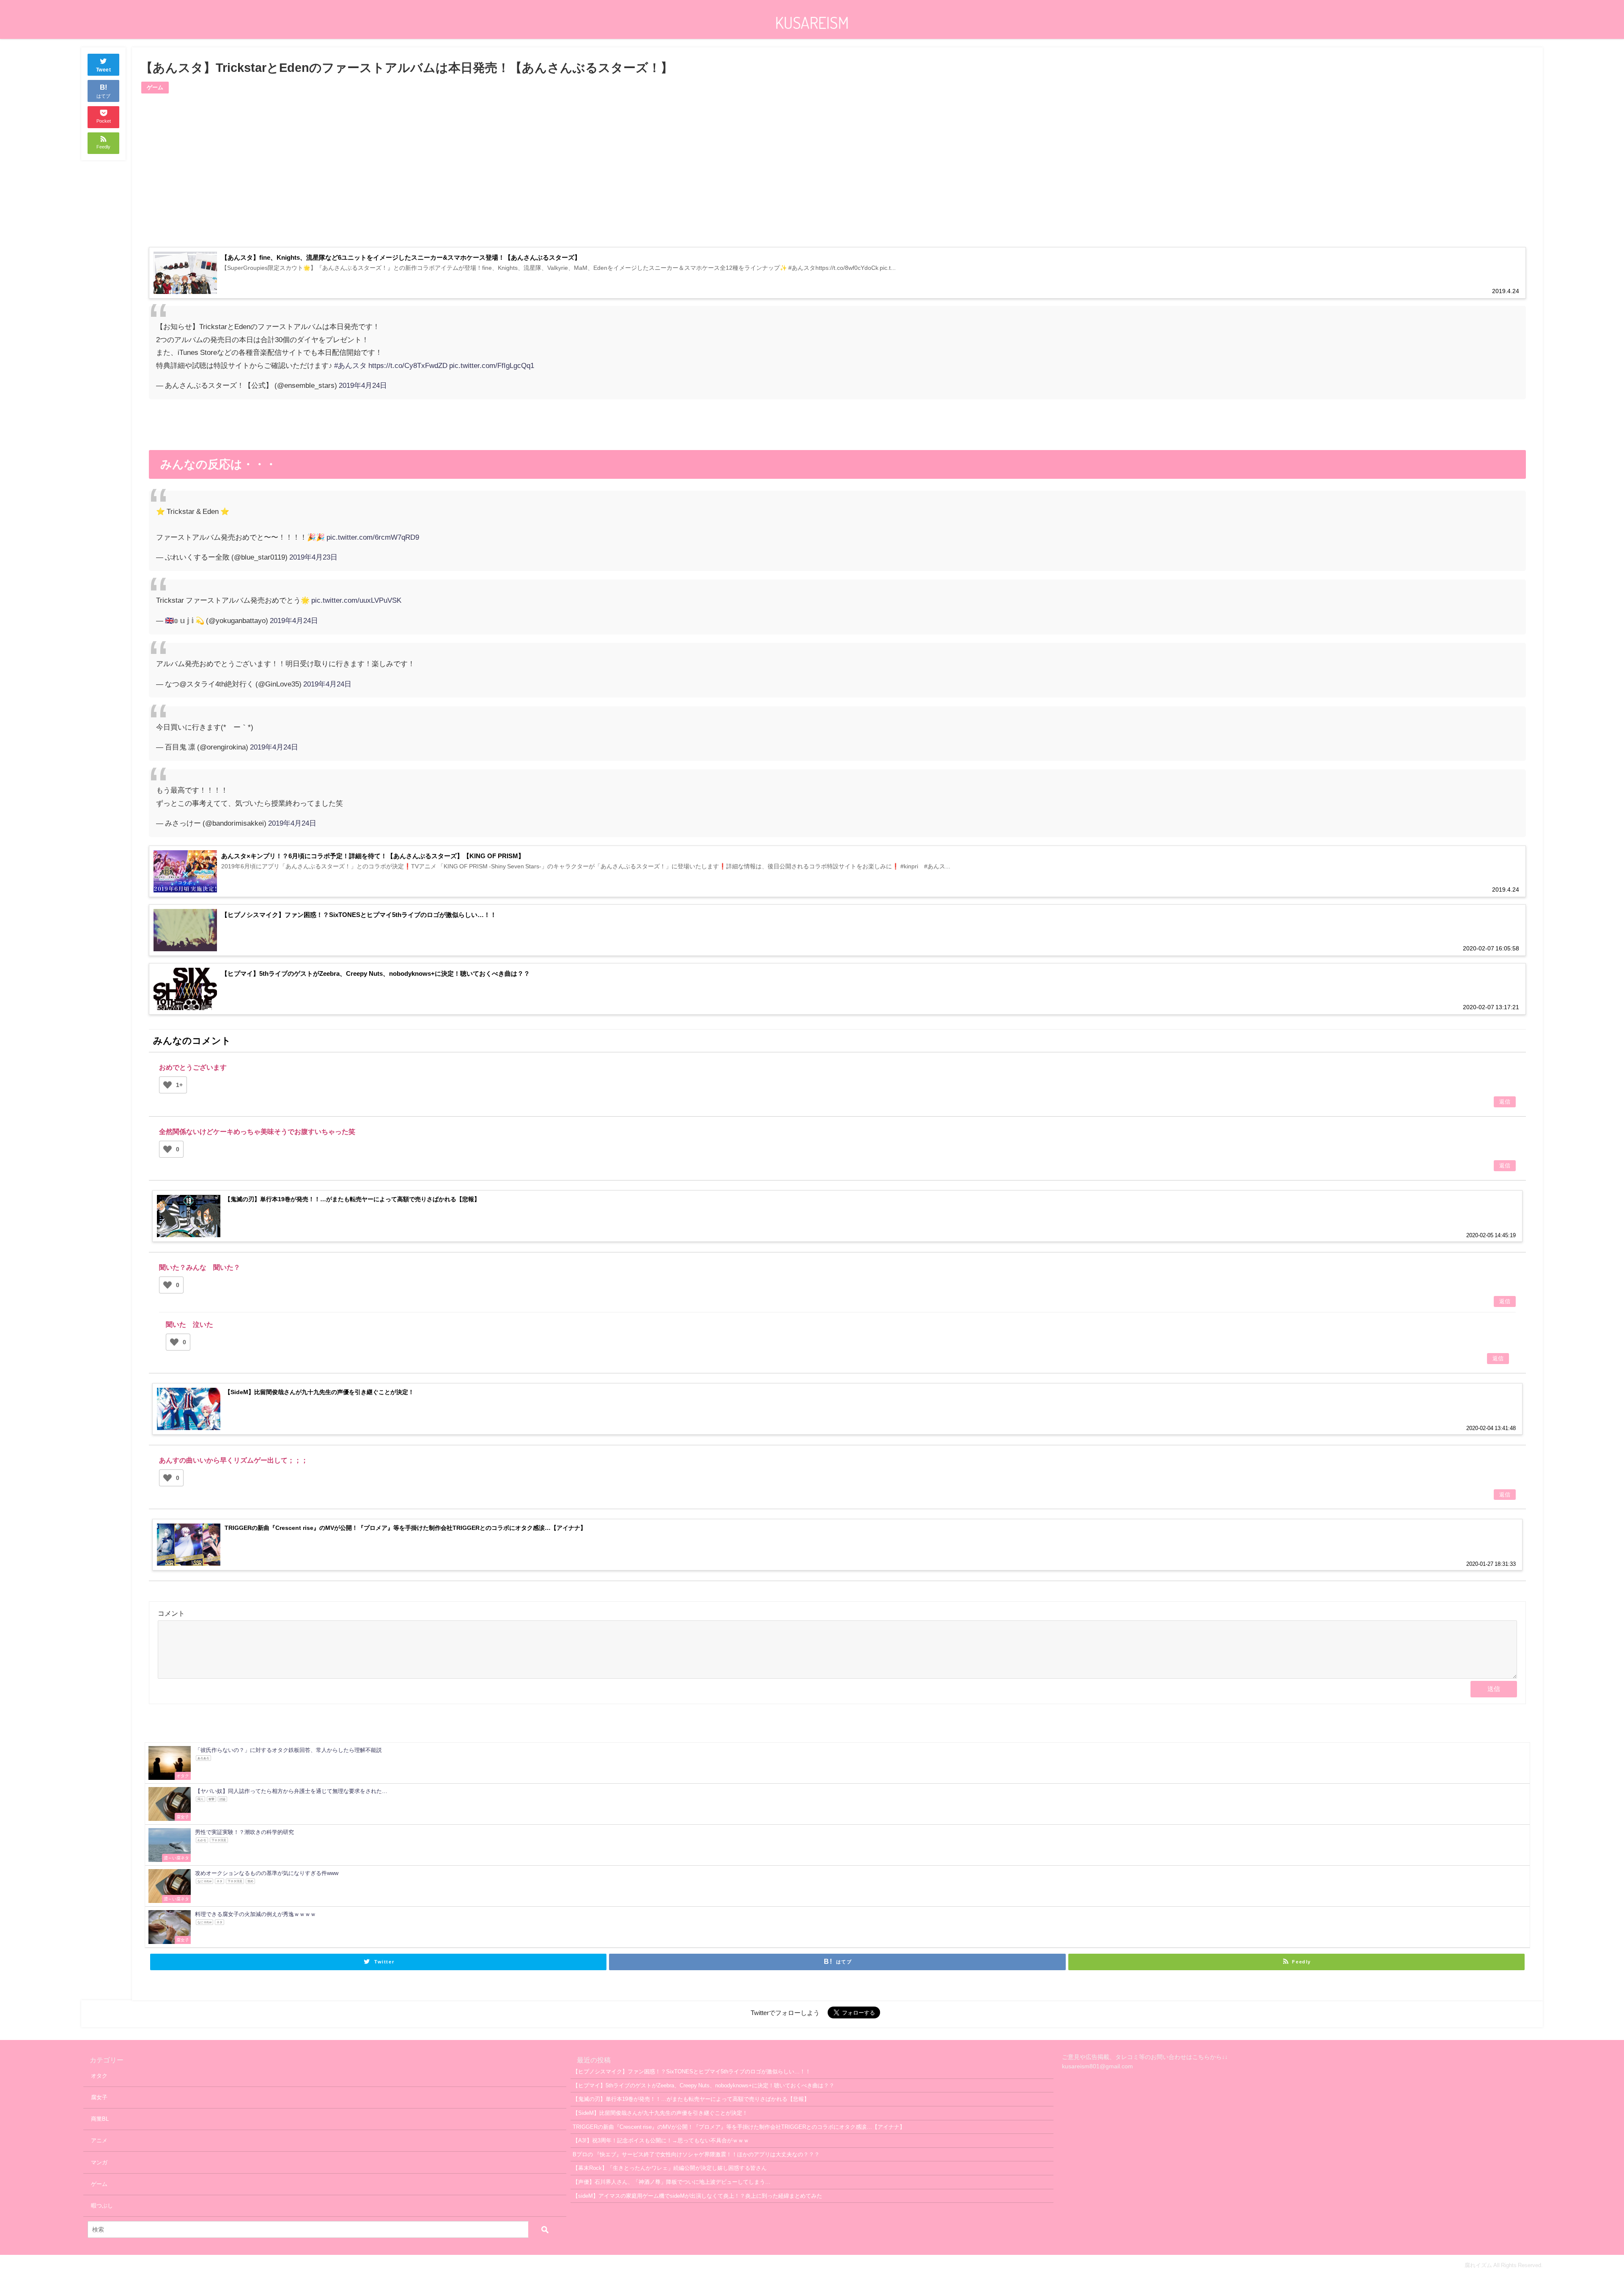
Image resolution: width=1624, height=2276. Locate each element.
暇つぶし (102, 2206)
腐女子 (99, 2097)
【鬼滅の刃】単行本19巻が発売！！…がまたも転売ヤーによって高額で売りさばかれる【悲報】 (691, 2099)
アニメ (99, 2140)
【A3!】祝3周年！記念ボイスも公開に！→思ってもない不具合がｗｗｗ (661, 2140)
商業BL (100, 2119)
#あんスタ (350, 365)
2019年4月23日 (313, 557)
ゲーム (155, 87)
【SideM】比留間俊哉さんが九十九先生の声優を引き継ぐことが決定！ (660, 2113)
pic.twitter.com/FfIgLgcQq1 (492, 365)
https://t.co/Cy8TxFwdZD (408, 365)
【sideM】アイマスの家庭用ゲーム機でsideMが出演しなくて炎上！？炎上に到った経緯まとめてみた (697, 2196)
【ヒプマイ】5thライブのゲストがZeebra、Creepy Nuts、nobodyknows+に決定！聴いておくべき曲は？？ (704, 2085)
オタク (99, 2076)
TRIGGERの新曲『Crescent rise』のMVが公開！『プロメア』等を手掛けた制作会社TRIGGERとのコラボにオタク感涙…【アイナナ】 (739, 2127)
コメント (171, 1613)
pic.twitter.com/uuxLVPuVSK (356, 600)
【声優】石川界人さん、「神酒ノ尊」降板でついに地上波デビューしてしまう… (672, 2182)
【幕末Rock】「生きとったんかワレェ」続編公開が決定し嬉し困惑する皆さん (670, 2168)
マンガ (99, 2162)
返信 (1505, 1102)
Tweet (104, 70)
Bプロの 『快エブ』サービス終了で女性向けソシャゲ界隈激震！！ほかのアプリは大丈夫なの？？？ (696, 2154)
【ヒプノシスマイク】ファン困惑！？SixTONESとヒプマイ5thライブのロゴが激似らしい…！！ (692, 2071)
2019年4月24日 (363, 385)
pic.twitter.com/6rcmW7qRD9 (373, 537)
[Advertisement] (493, 176)
